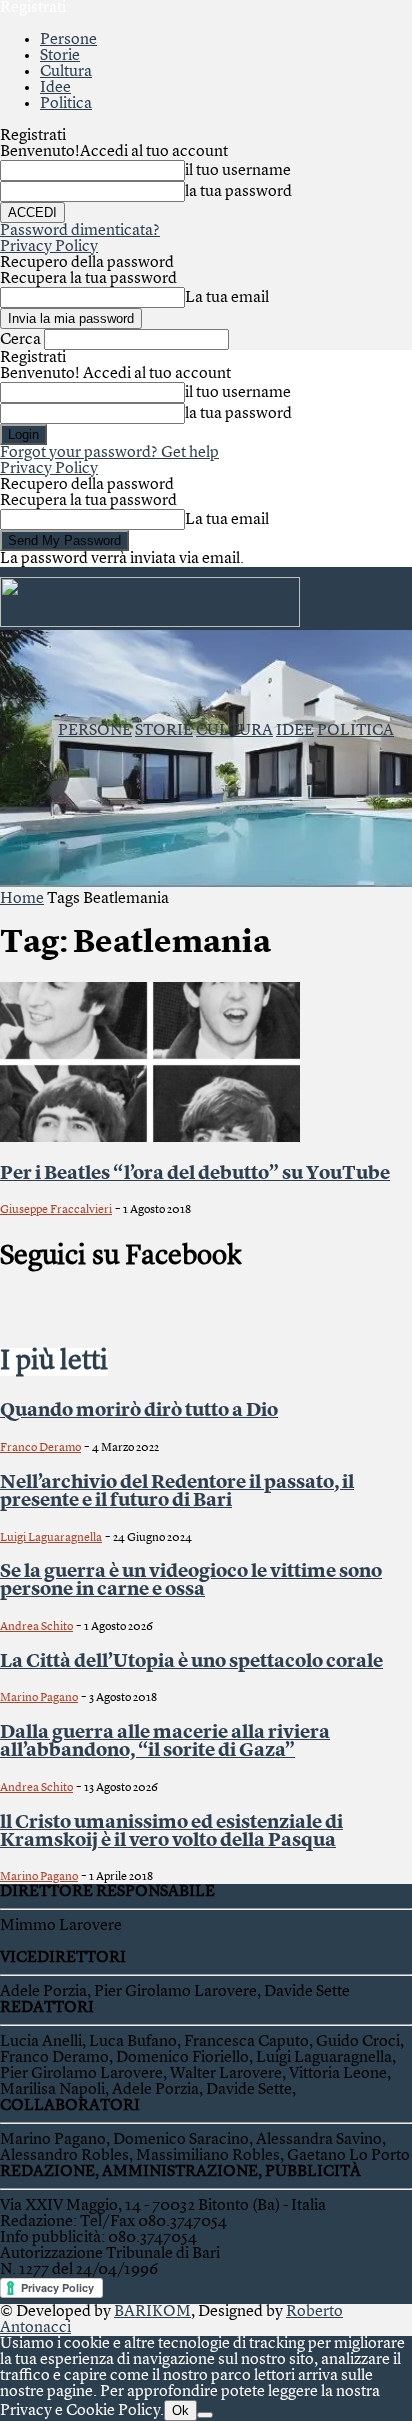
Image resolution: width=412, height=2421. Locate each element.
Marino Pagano (39, 1698)
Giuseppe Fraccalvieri (56, 1210)
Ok (180, 2410)
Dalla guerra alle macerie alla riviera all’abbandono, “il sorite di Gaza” (165, 1742)
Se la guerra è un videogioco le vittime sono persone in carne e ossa (191, 1581)
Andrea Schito (36, 1627)
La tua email (227, 298)
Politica (66, 104)
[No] (205, 2415)
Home (22, 899)
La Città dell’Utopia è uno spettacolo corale (191, 1662)
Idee (55, 88)
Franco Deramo (40, 1448)
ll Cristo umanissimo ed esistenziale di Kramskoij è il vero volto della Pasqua (171, 1832)
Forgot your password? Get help (109, 453)
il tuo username (238, 171)
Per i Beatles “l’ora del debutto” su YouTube (195, 1174)
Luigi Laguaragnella (51, 1538)
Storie (60, 56)
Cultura (66, 72)
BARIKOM (152, 2312)
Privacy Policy (49, 247)
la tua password (238, 192)
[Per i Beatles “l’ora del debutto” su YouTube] (150, 1138)
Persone (68, 40)
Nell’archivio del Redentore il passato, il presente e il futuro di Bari (177, 1492)
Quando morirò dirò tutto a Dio (139, 1411)
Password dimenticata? (80, 231)
